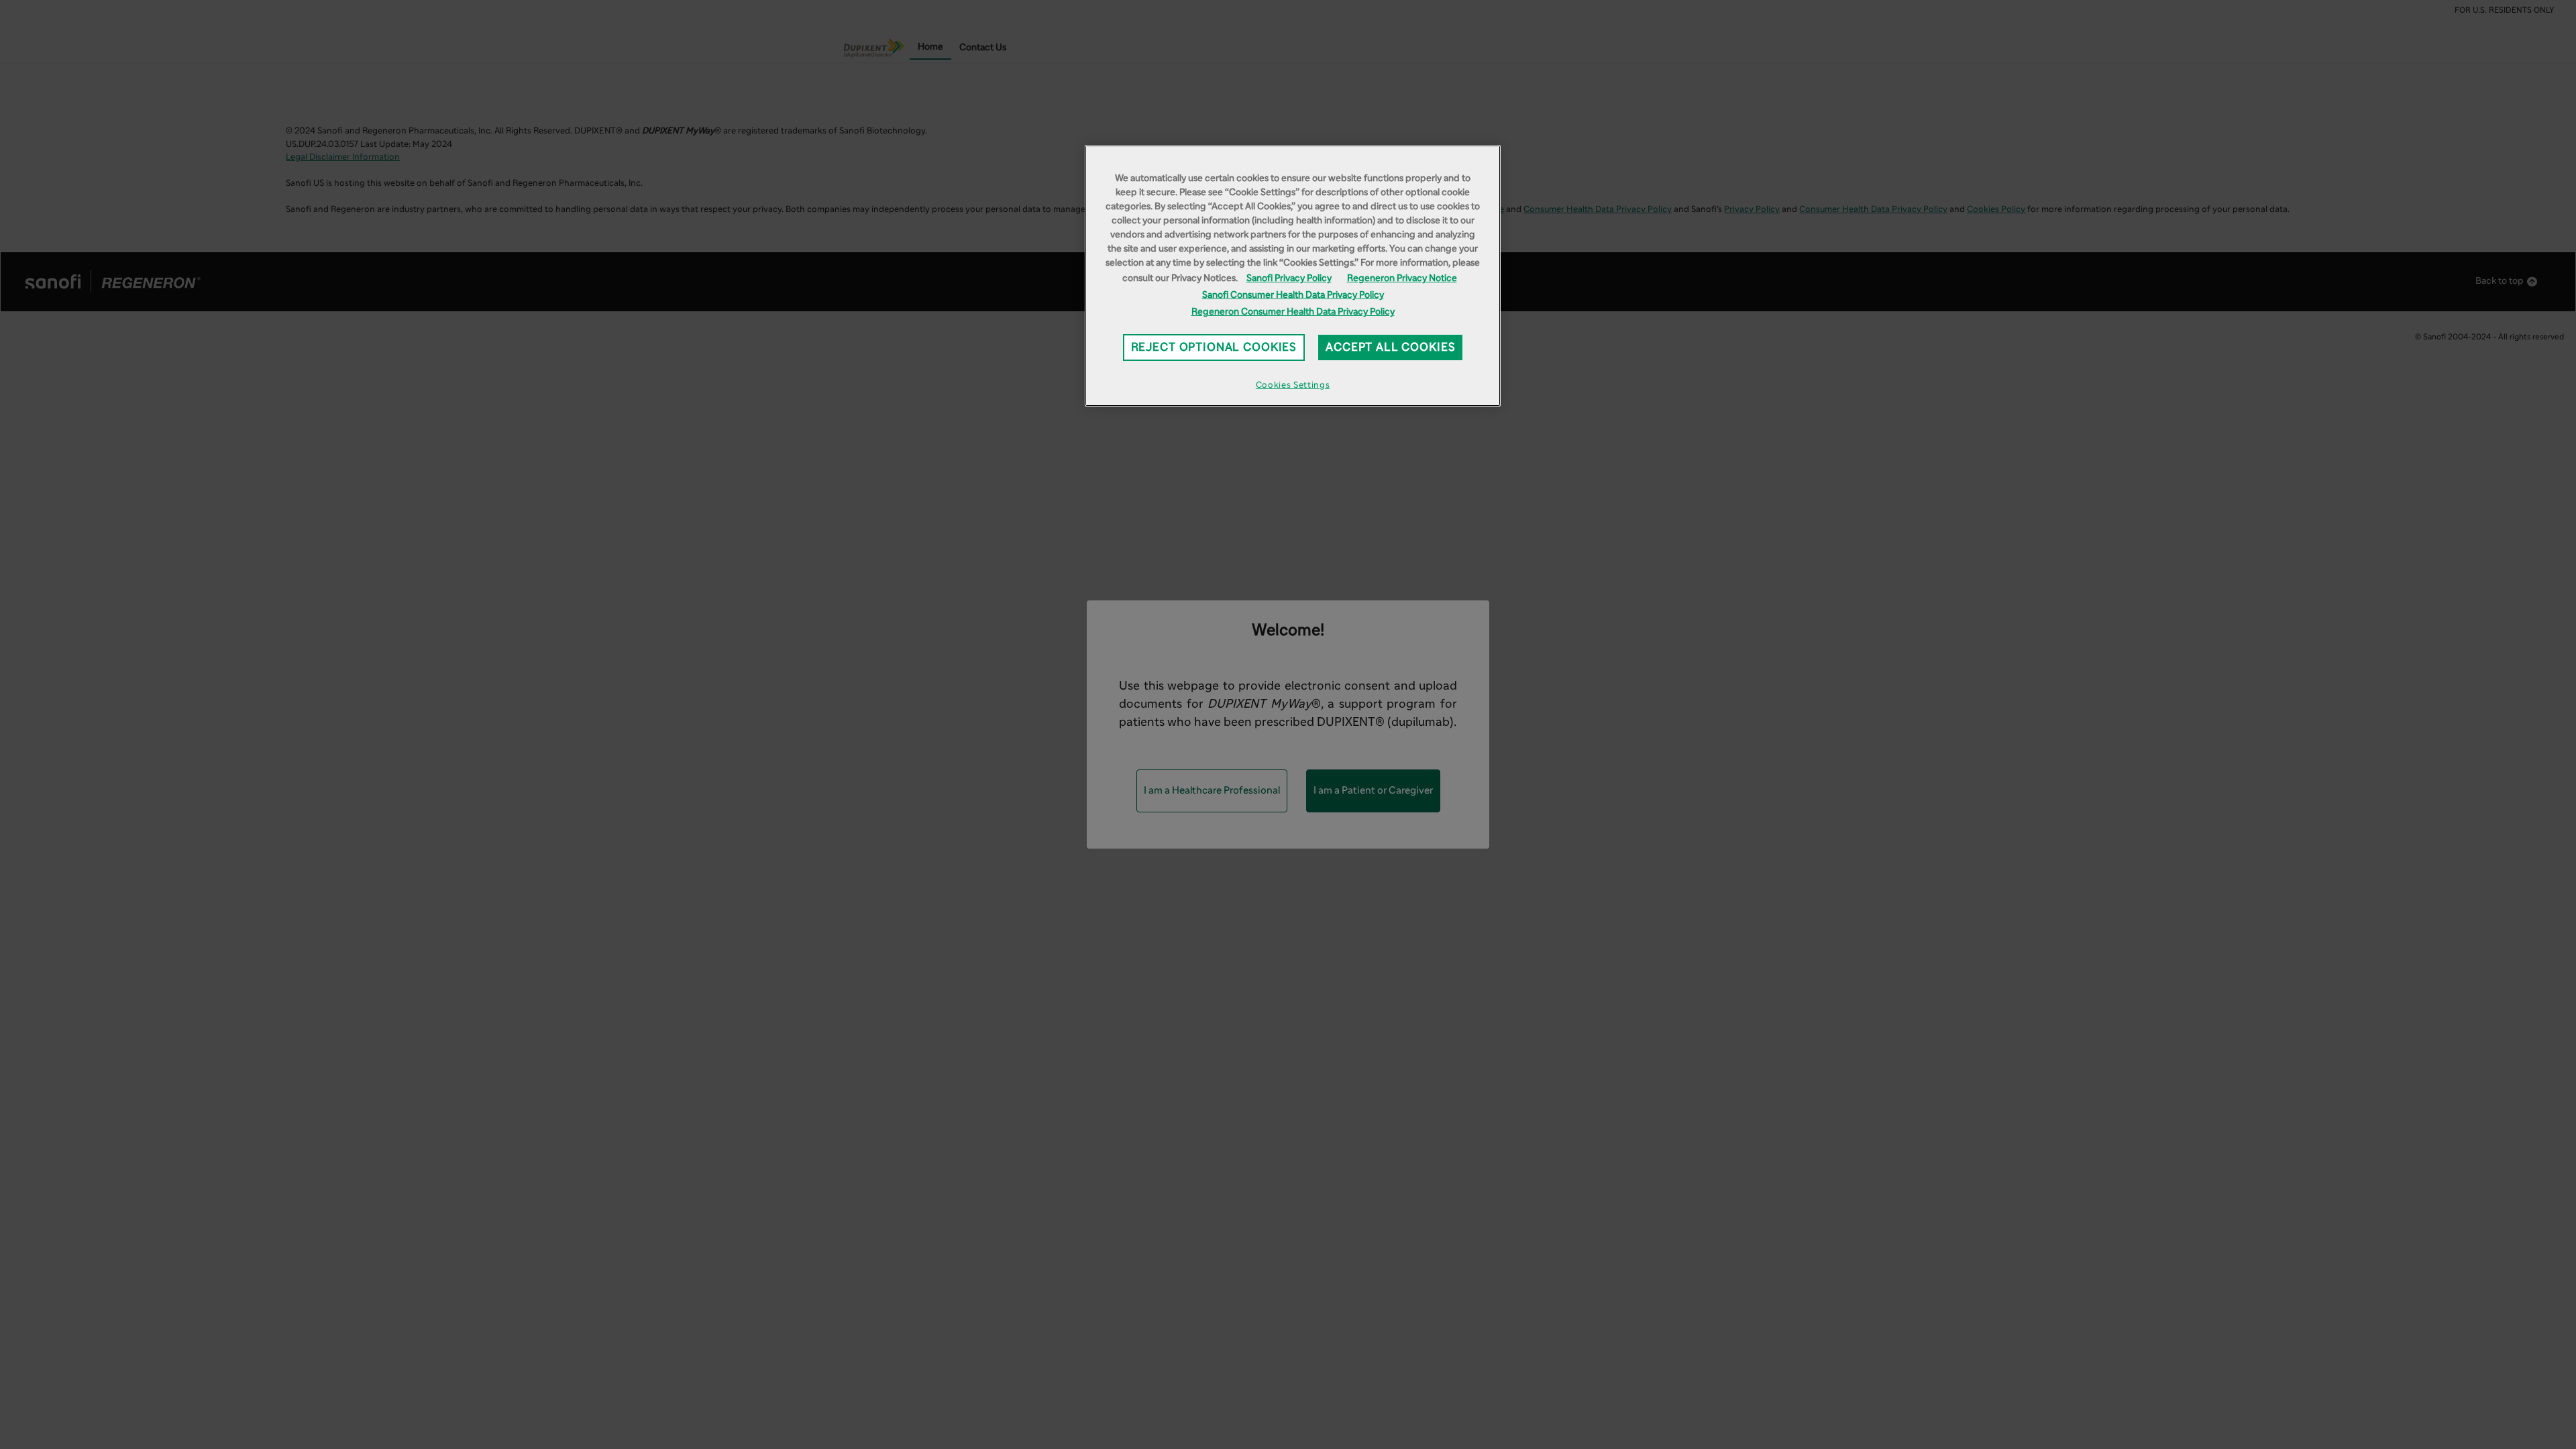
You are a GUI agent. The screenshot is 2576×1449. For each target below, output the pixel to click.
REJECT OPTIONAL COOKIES (1214, 347)
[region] (1293, 276)
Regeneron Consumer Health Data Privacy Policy (1293, 312)
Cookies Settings (1293, 385)
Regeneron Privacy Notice (1402, 278)
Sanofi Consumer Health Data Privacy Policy (1293, 295)
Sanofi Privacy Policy (1289, 278)
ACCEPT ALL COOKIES (1390, 347)
